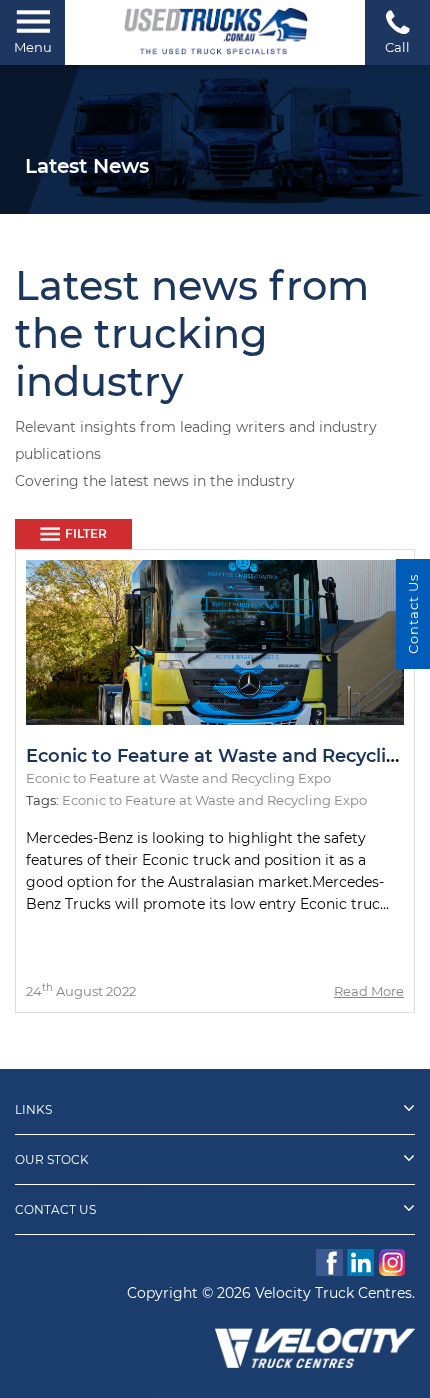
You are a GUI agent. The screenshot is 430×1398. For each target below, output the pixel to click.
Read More (369, 991)
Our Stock (52, 1159)
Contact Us (55, 1209)
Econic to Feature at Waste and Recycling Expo (214, 800)
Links (33, 1109)
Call (397, 47)
